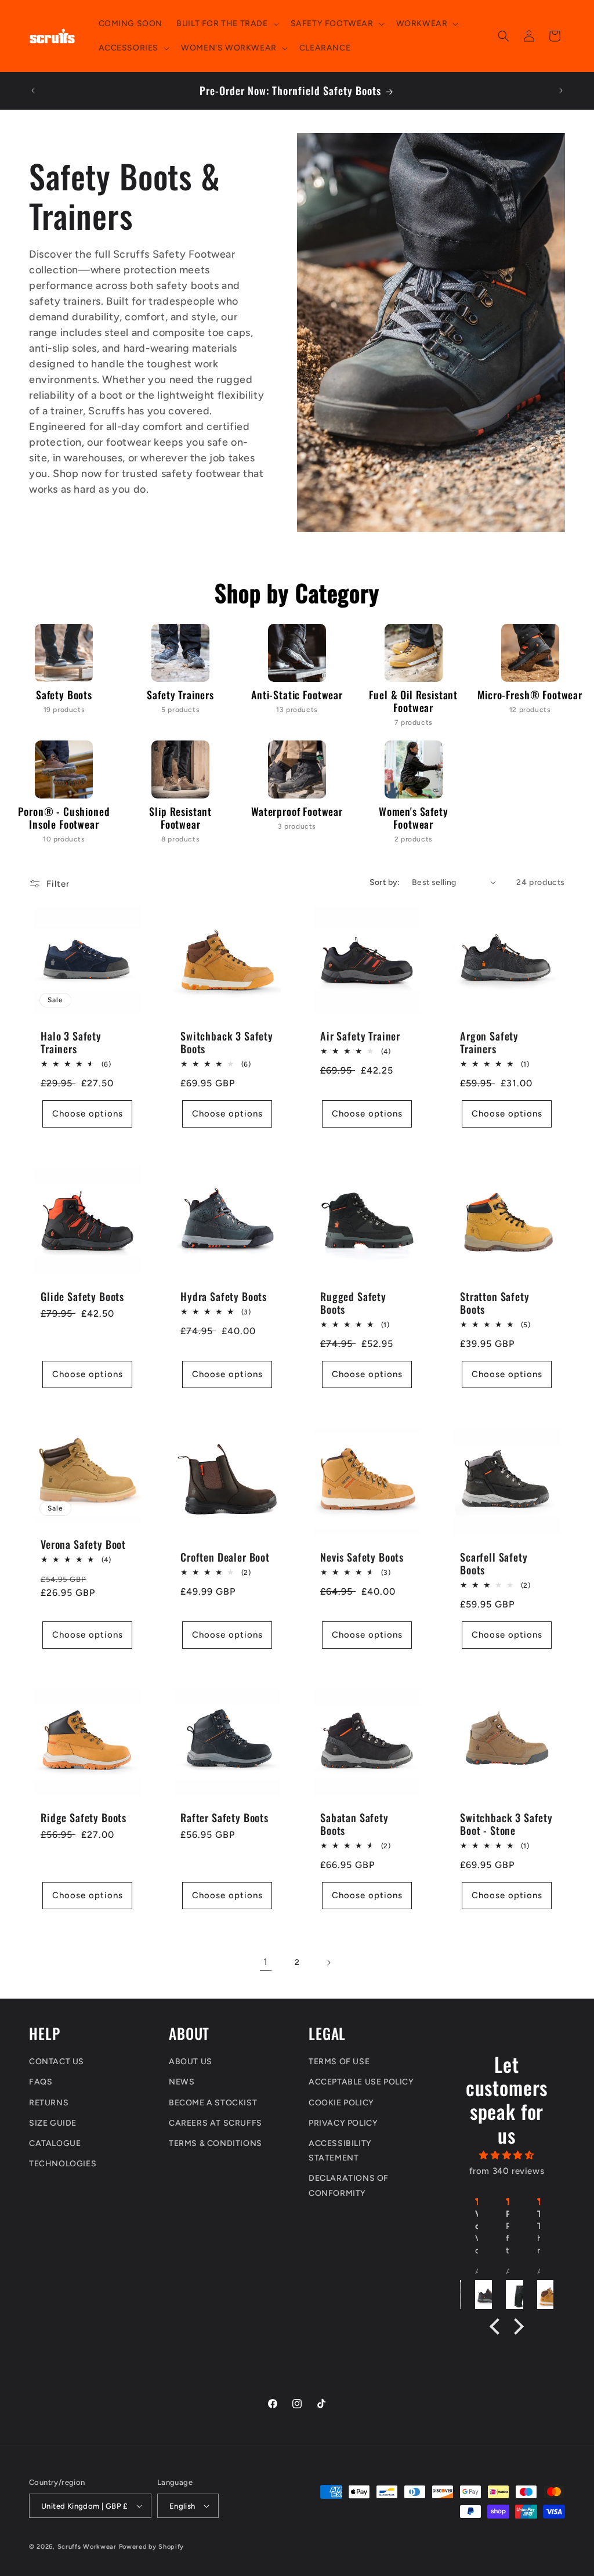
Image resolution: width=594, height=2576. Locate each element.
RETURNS (49, 2103)
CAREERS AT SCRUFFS (215, 2123)
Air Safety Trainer (360, 1036)
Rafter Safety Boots (224, 1818)
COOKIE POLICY (341, 2103)
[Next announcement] (561, 91)
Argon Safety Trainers (489, 1042)
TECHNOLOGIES (63, 2164)
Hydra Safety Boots (224, 1296)
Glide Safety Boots (82, 1296)
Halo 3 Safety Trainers (71, 1042)
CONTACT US (57, 2062)
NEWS (182, 2082)
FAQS (41, 2082)
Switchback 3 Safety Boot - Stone (506, 1824)
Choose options (88, 1114)
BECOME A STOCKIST (213, 2103)
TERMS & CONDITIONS (215, 2143)
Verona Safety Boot (83, 1544)
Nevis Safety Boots (362, 1557)
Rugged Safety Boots (353, 1303)
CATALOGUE (55, 2143)
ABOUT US (191, 2062)
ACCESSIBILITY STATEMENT (340, 2151)
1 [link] (266, 1962)
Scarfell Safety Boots (494, 1563)
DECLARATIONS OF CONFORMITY (349, 2185)
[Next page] (328, 1963)
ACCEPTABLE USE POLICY (361, 2082)
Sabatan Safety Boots (354, 1824)
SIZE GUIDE (53, 2123)
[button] (226, 24)
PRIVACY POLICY (343, 2123)
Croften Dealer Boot (225, 1557)
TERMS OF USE (339, 2062)
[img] (507, 2155)
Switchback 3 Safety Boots (227, 1042)
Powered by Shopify (152, 2547)
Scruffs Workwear (87, 2547)
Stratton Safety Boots (495, 1303)
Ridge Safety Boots (84, 1818)
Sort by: (385, 882)
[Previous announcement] (33, 91)
